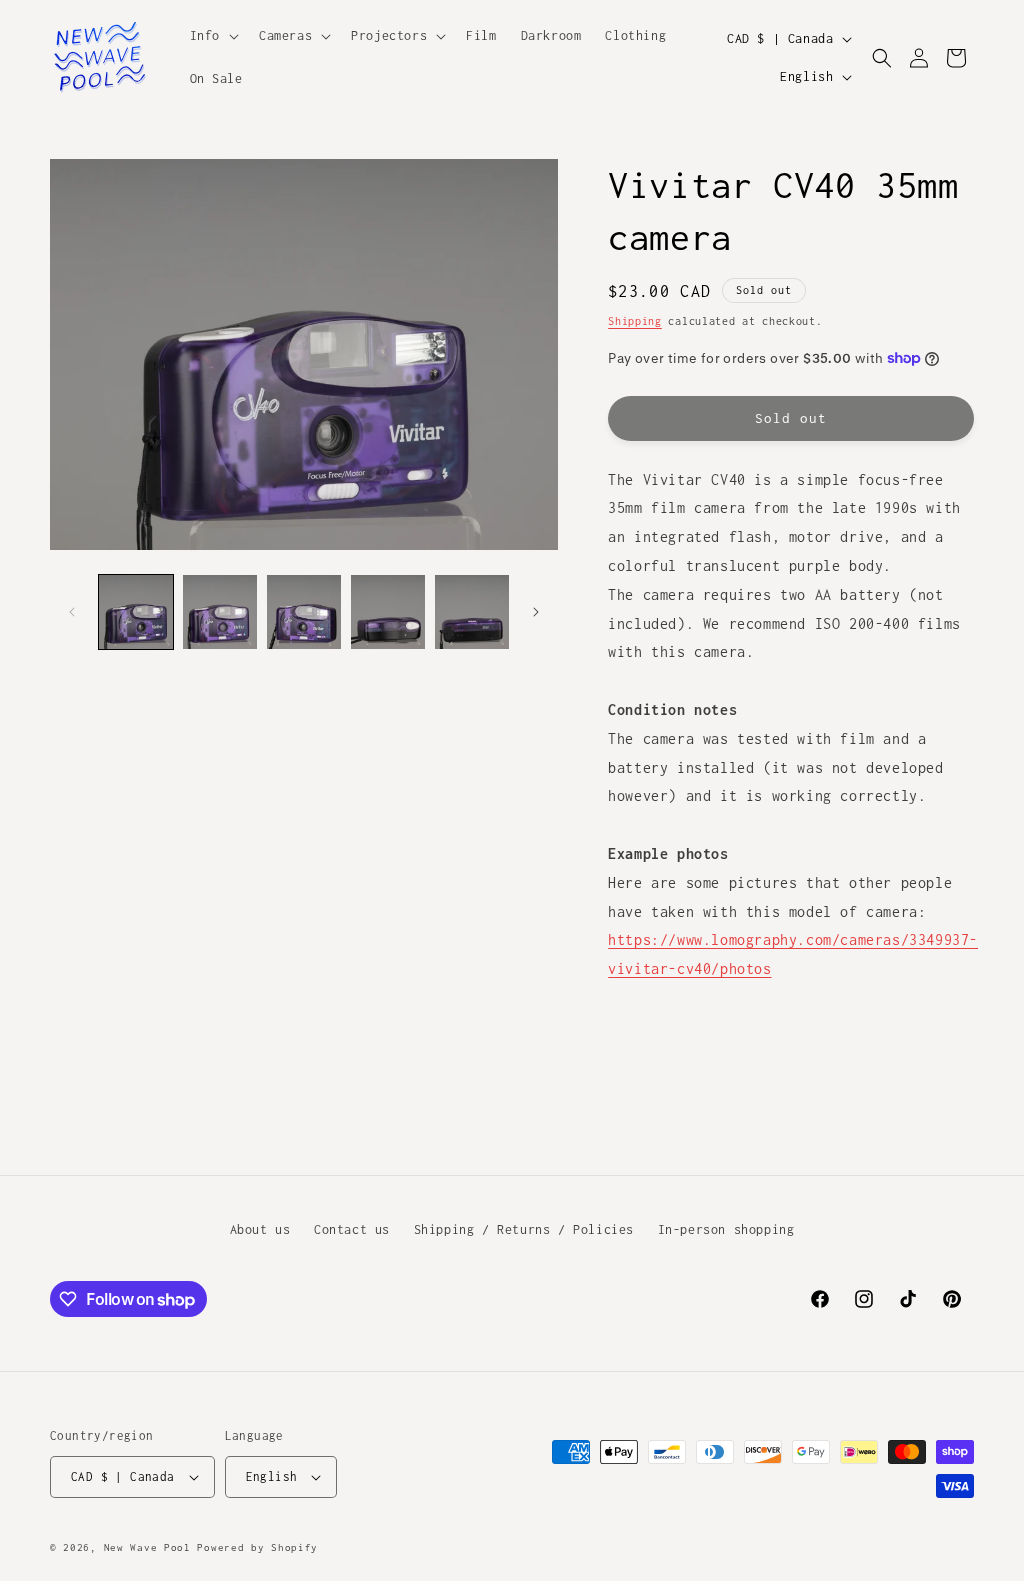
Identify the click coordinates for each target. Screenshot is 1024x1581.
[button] (212, 36)
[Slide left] (72, 612)
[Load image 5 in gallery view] (472, 612)
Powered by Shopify (257, 1547)
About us (260, 1229)
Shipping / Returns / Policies (524, 1229)
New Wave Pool (147, 1547)
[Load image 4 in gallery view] (388, 612)
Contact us (352, 1229)
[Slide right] (536, 612)
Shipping (635, 321)
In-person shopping (726, 1229)
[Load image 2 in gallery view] (220, 612)
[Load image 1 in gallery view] (136, 612)
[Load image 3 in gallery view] (304, 612)
